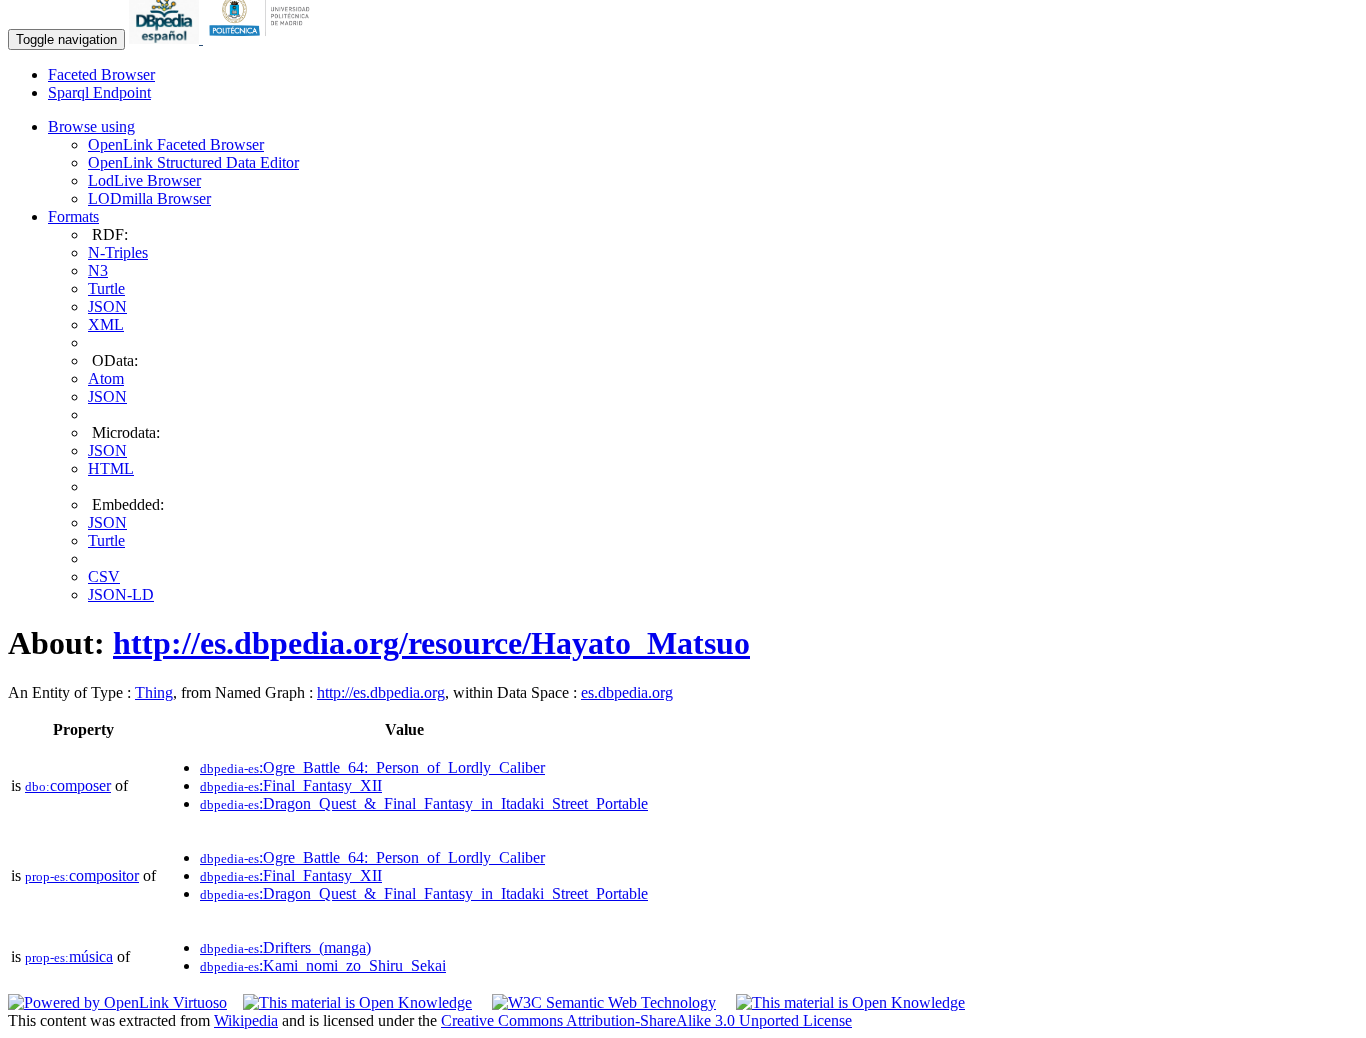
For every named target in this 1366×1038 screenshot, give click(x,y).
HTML (111, 468)
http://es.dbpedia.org (381, 692)
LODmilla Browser (149, 198)
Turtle (106, 288)
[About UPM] (263, 38)
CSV (104, 576)
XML (106, 324)
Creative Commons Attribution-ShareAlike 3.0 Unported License (646, 1020)
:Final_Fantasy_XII (291, 785)
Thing (154, 692)
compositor (82, 875)
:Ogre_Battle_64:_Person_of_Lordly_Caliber (372, 767)
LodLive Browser (144, 180)
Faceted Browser (101, 74)
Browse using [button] (91, 126)
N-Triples (118, 252)
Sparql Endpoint (99, 92)
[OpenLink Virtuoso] (117, 1002)
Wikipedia (246, 1020)
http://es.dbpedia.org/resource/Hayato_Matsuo (431, 643)
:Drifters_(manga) (285, 947)
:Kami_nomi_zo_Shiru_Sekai (323, 965)
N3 (98, 270)
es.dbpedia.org (627, 692)
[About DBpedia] (166, 38)
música (69, 956)
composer (68, 785)
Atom (106, 378)
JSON (107, 306)
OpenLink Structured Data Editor (193, 162)
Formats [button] (73, 216)
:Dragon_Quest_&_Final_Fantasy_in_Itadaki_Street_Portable (424, 803)
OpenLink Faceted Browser (176, 144)
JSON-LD (121, 594)
